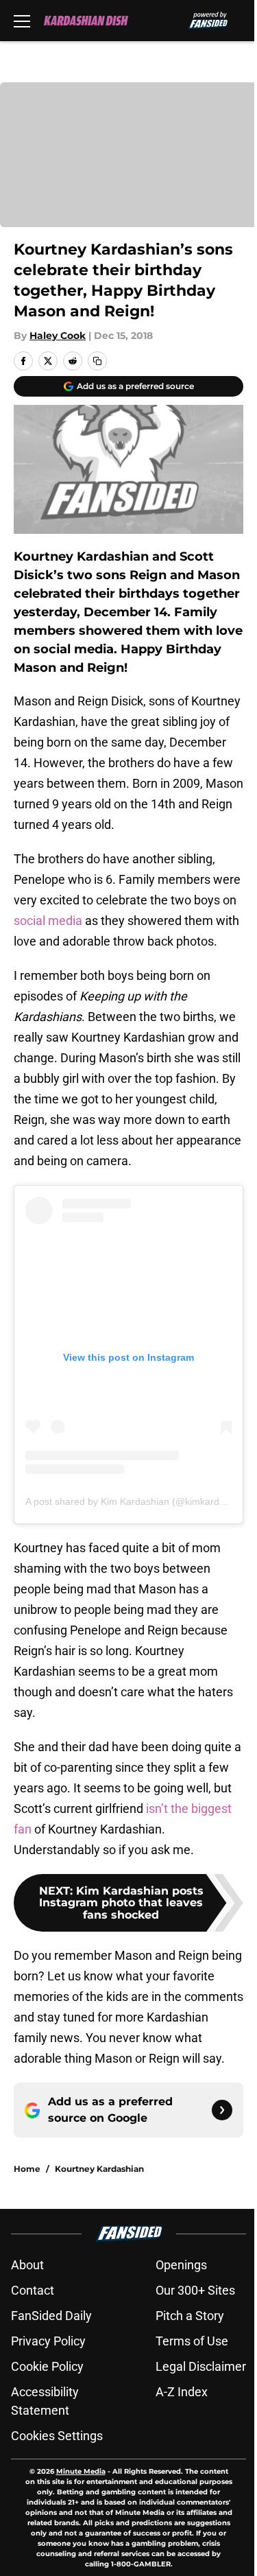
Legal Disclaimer (201, 2366)
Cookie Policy (47, 2366)
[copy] (97, 361)
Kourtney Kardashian (99, 2169)
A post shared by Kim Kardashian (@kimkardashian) (138, 1501)
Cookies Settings (57, 2436)
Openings (181, 2265)
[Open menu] (22, 21)
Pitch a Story (190, 2316)
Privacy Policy (48, 2341)
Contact (33, 2290)
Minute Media (81, 2471)
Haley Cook (58, 336)
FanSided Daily (51, 2316)
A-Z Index (182, 2392)
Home (27, 2169)
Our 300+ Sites (195, 2290)
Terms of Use (192, 2341)
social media (48, 921)
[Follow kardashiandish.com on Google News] (222, 2110)
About (27, 2265)
